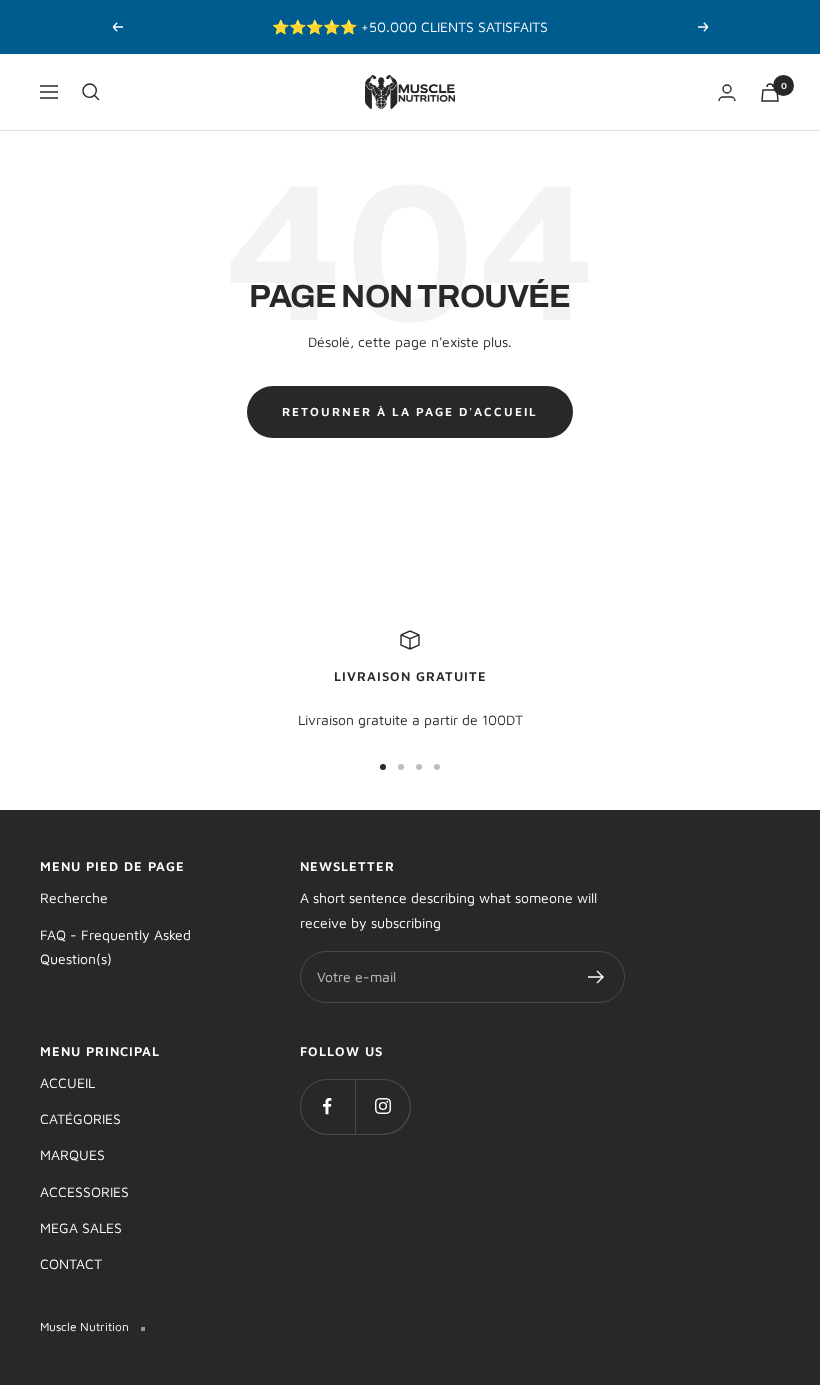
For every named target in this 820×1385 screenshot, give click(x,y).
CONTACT (71, 1263)
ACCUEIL (67, 1082)
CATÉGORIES (80, 1118)
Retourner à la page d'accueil (410, 411)
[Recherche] (91, 92)
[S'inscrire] (596, 977)
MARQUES (72, 1154)
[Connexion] (727, 92)
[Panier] (770, 92)
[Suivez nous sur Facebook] (327, 1106)
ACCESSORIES (84, 1191)
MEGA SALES (81, 1227)
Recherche (74, 897)
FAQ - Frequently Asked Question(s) (115, 946)
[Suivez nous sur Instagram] (382, 1106)
